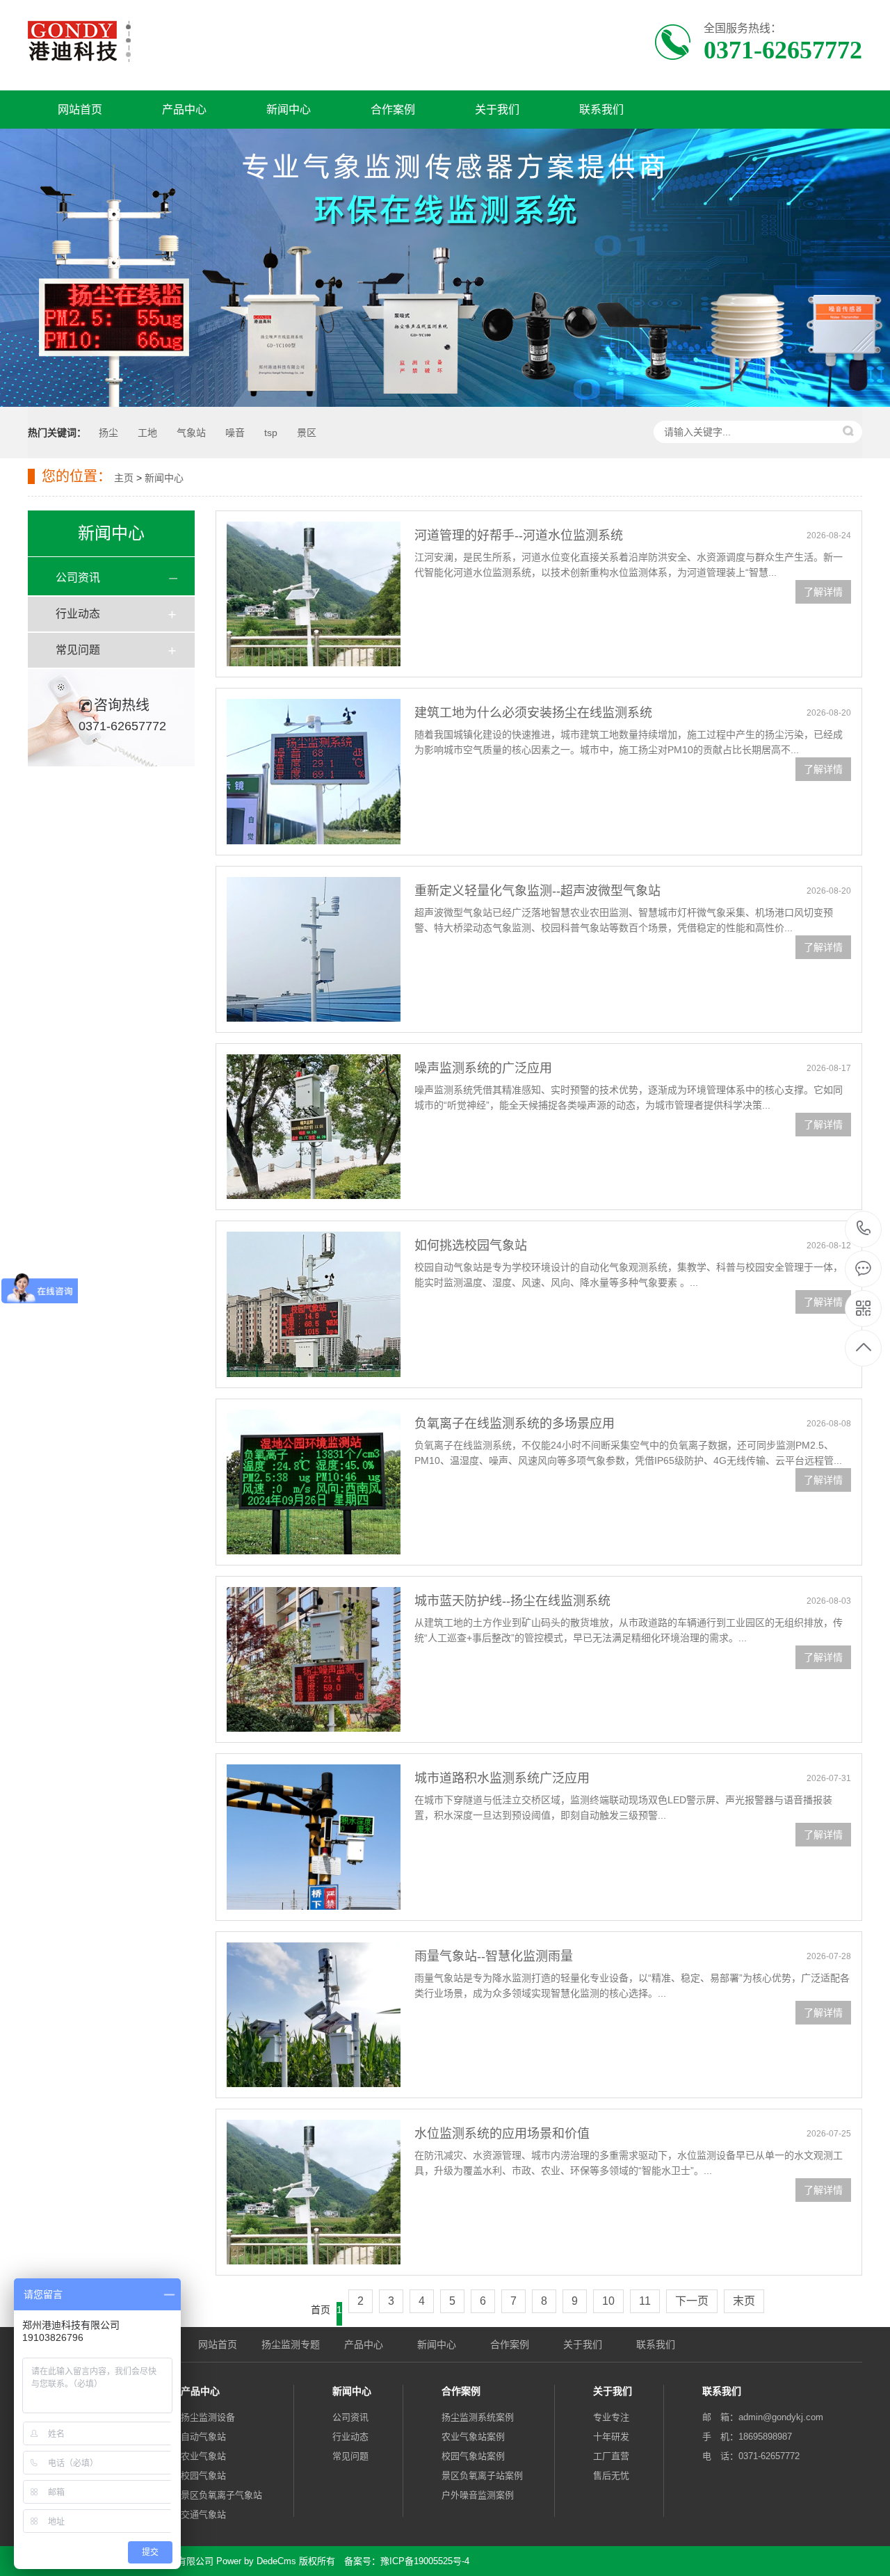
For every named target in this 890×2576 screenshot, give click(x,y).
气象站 (191, 433)
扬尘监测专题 (291, 2344)
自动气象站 (203, 2437)
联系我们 (601, 110)
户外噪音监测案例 (478, 2495)
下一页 (692, 2301)
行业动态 (78, 614)
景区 (307, 433)
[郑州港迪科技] (79, 41)
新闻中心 (289, 110)
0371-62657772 (864, 1229)
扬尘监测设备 (208, 2417)
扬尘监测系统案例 (478, 2417)
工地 (147, 433)
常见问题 (78, 650)
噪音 (235, 433)
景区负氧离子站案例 (482, 2476)
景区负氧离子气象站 (221, 2495)
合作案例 (393, 110)
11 (645, 2301)
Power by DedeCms (256, 2561)
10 (608, 2301)
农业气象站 (203, 2456)
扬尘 (108, 433)
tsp (271, 433)
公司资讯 (78, 578)
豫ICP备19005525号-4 (425, 2561)
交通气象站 (203, 2514)
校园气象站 (203, 2476)
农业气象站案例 (473, 2437)
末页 (744, 2301)
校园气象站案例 (473, 2456)
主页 (124, 478)
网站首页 (80, 110)
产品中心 (184, 110)
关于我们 (497, 110)
